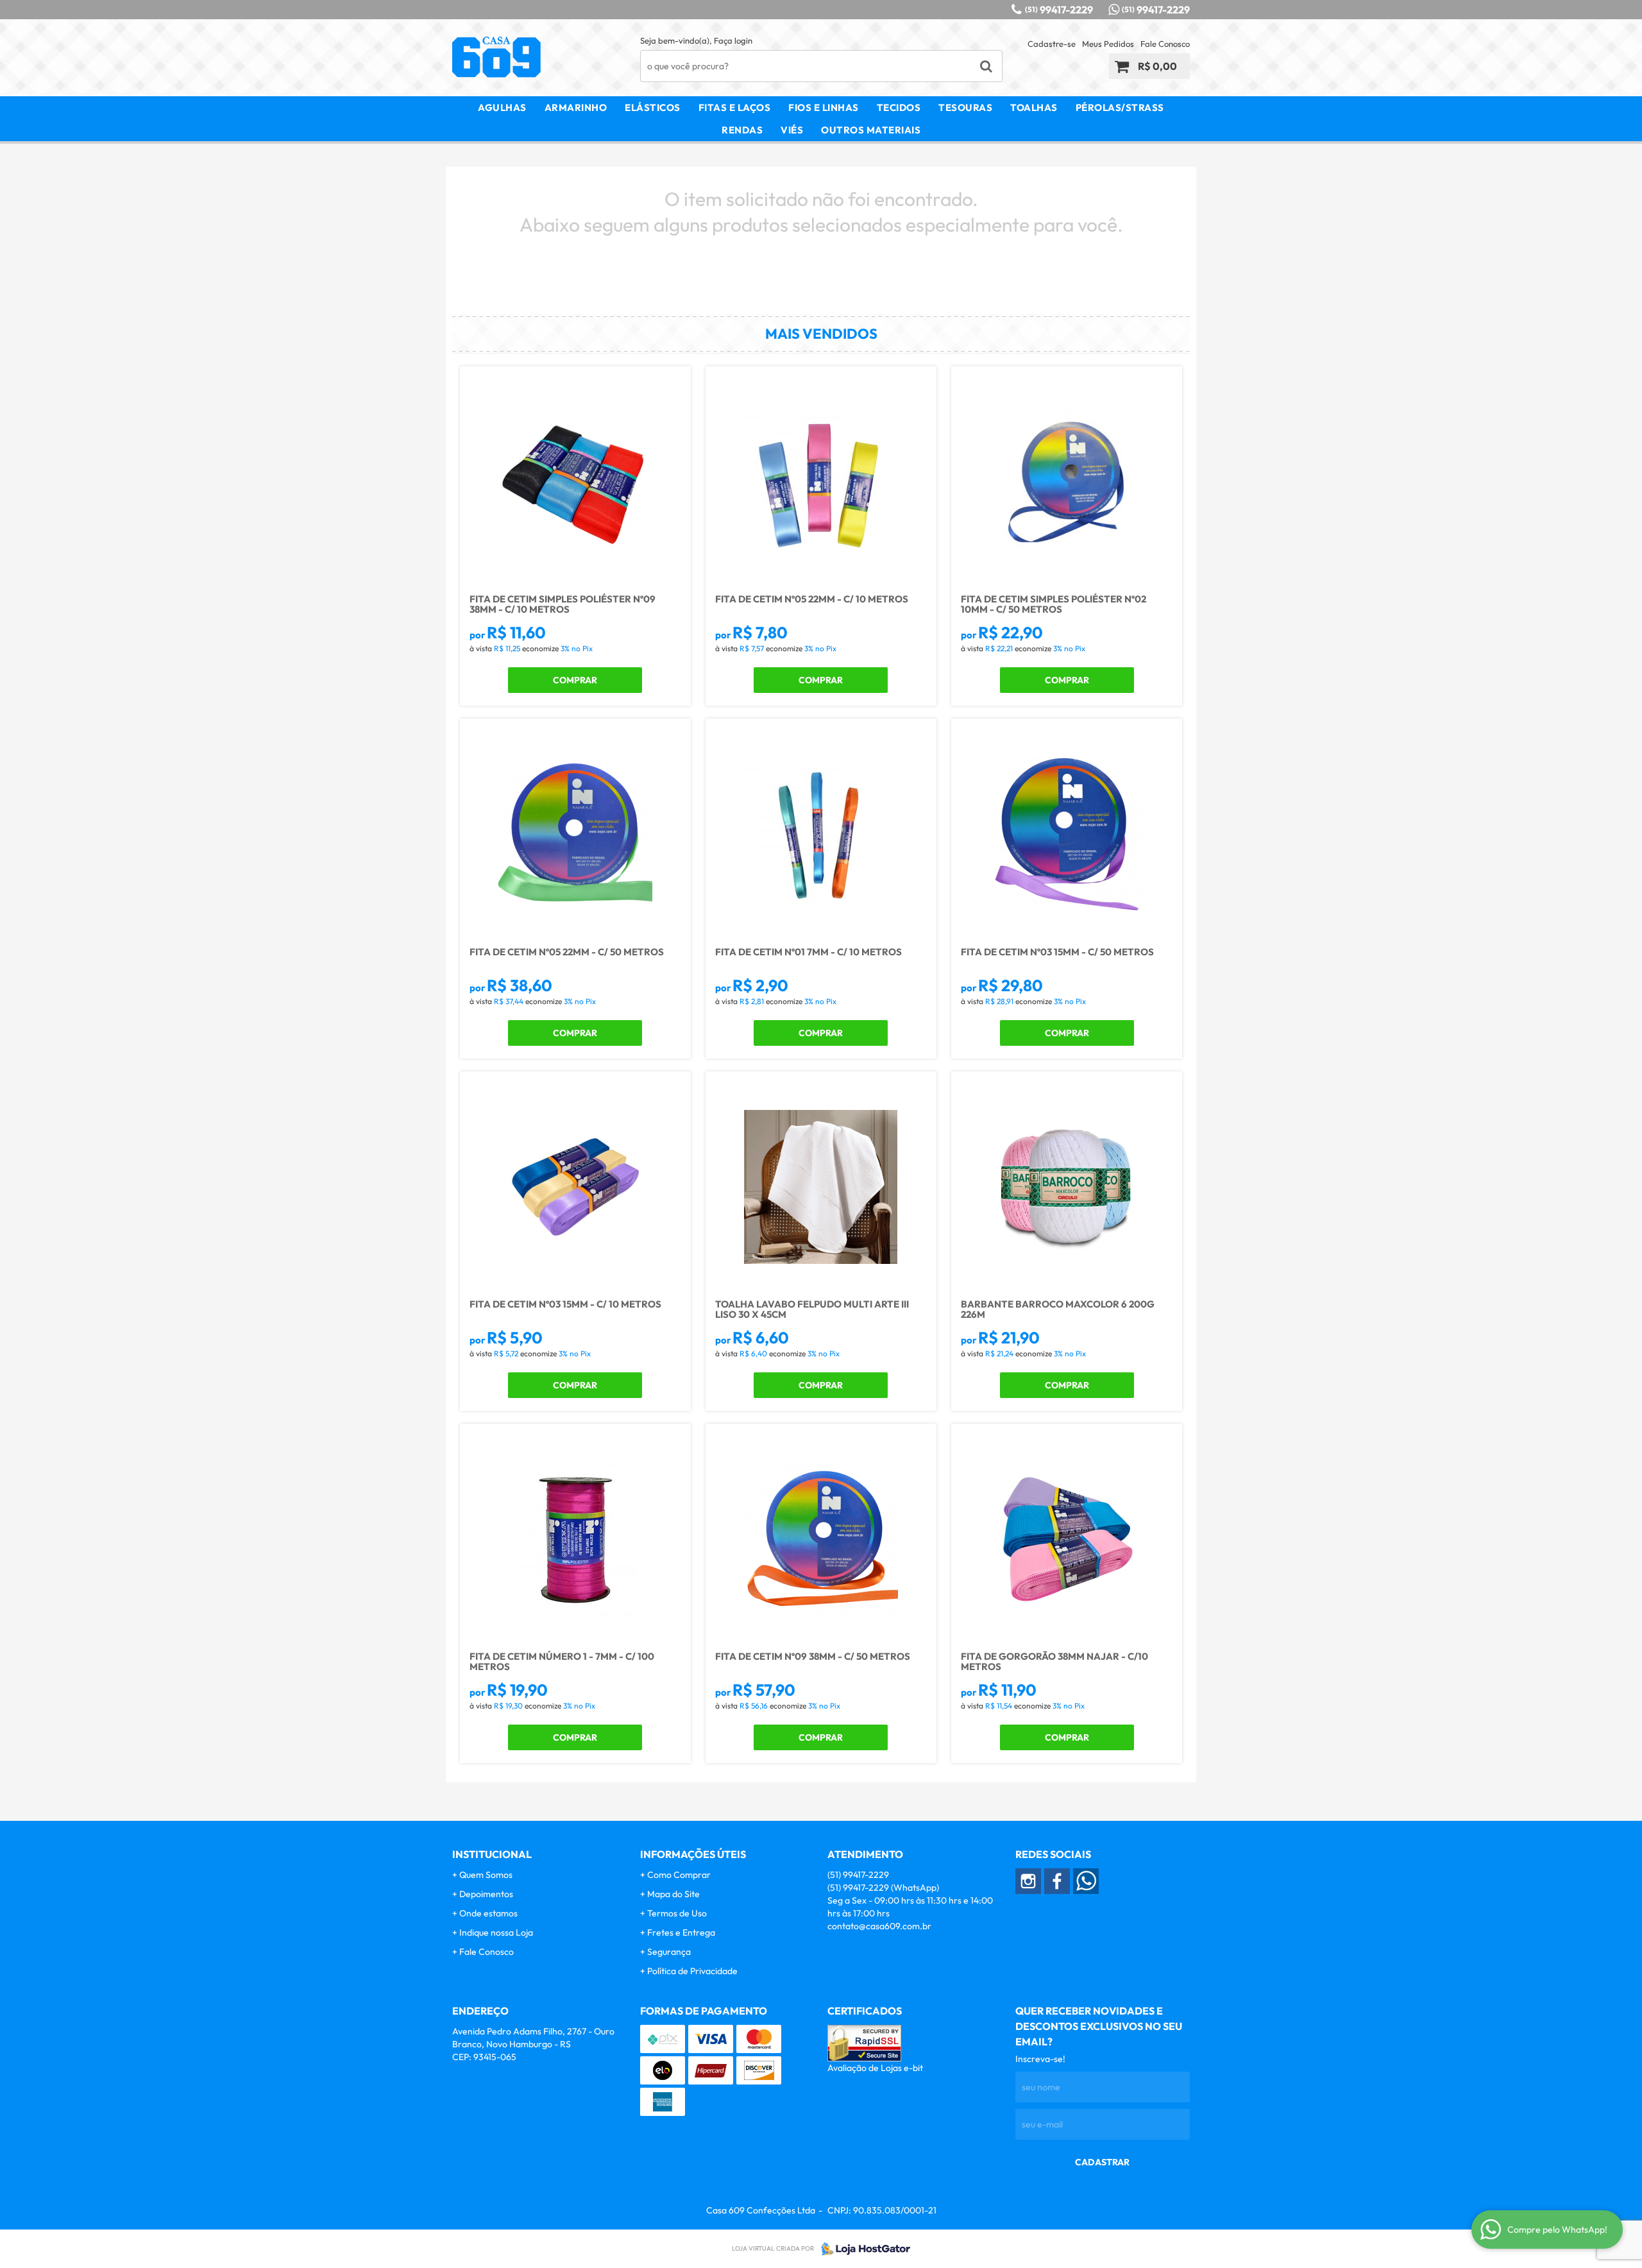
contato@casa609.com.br (879, 1926)
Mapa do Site (673, 1894)
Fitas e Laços (735, 107)
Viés (792, 130)
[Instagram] (1028, 1881)
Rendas (742, 130)
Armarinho (576, 107)
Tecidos (899, 107)
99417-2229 (1059, 10)
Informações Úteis (693, 1854)
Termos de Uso (677, 1913)
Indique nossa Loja (496, 1932)
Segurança (669, 1952)
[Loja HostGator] (862, 2249)
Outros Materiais (871, 130)
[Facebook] (1057, 1881)
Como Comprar (679, 1875)
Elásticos (653, 107)
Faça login (733, 40)
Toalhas (1034, 107)
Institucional (492, 1854)
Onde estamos (488, 1913)
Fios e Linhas (824, 107)
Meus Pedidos (1108, 44)
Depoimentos (486, 1894)
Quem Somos (486, 1875)
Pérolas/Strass (1120, 107)
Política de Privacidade (692, 1971)
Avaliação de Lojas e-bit (875, 2068)
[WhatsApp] (1086, 1881)
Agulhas (502, 107)
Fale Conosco (1165, 44)
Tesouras (965, 107)
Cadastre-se (1052, 44)
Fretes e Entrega (681, 1932)
